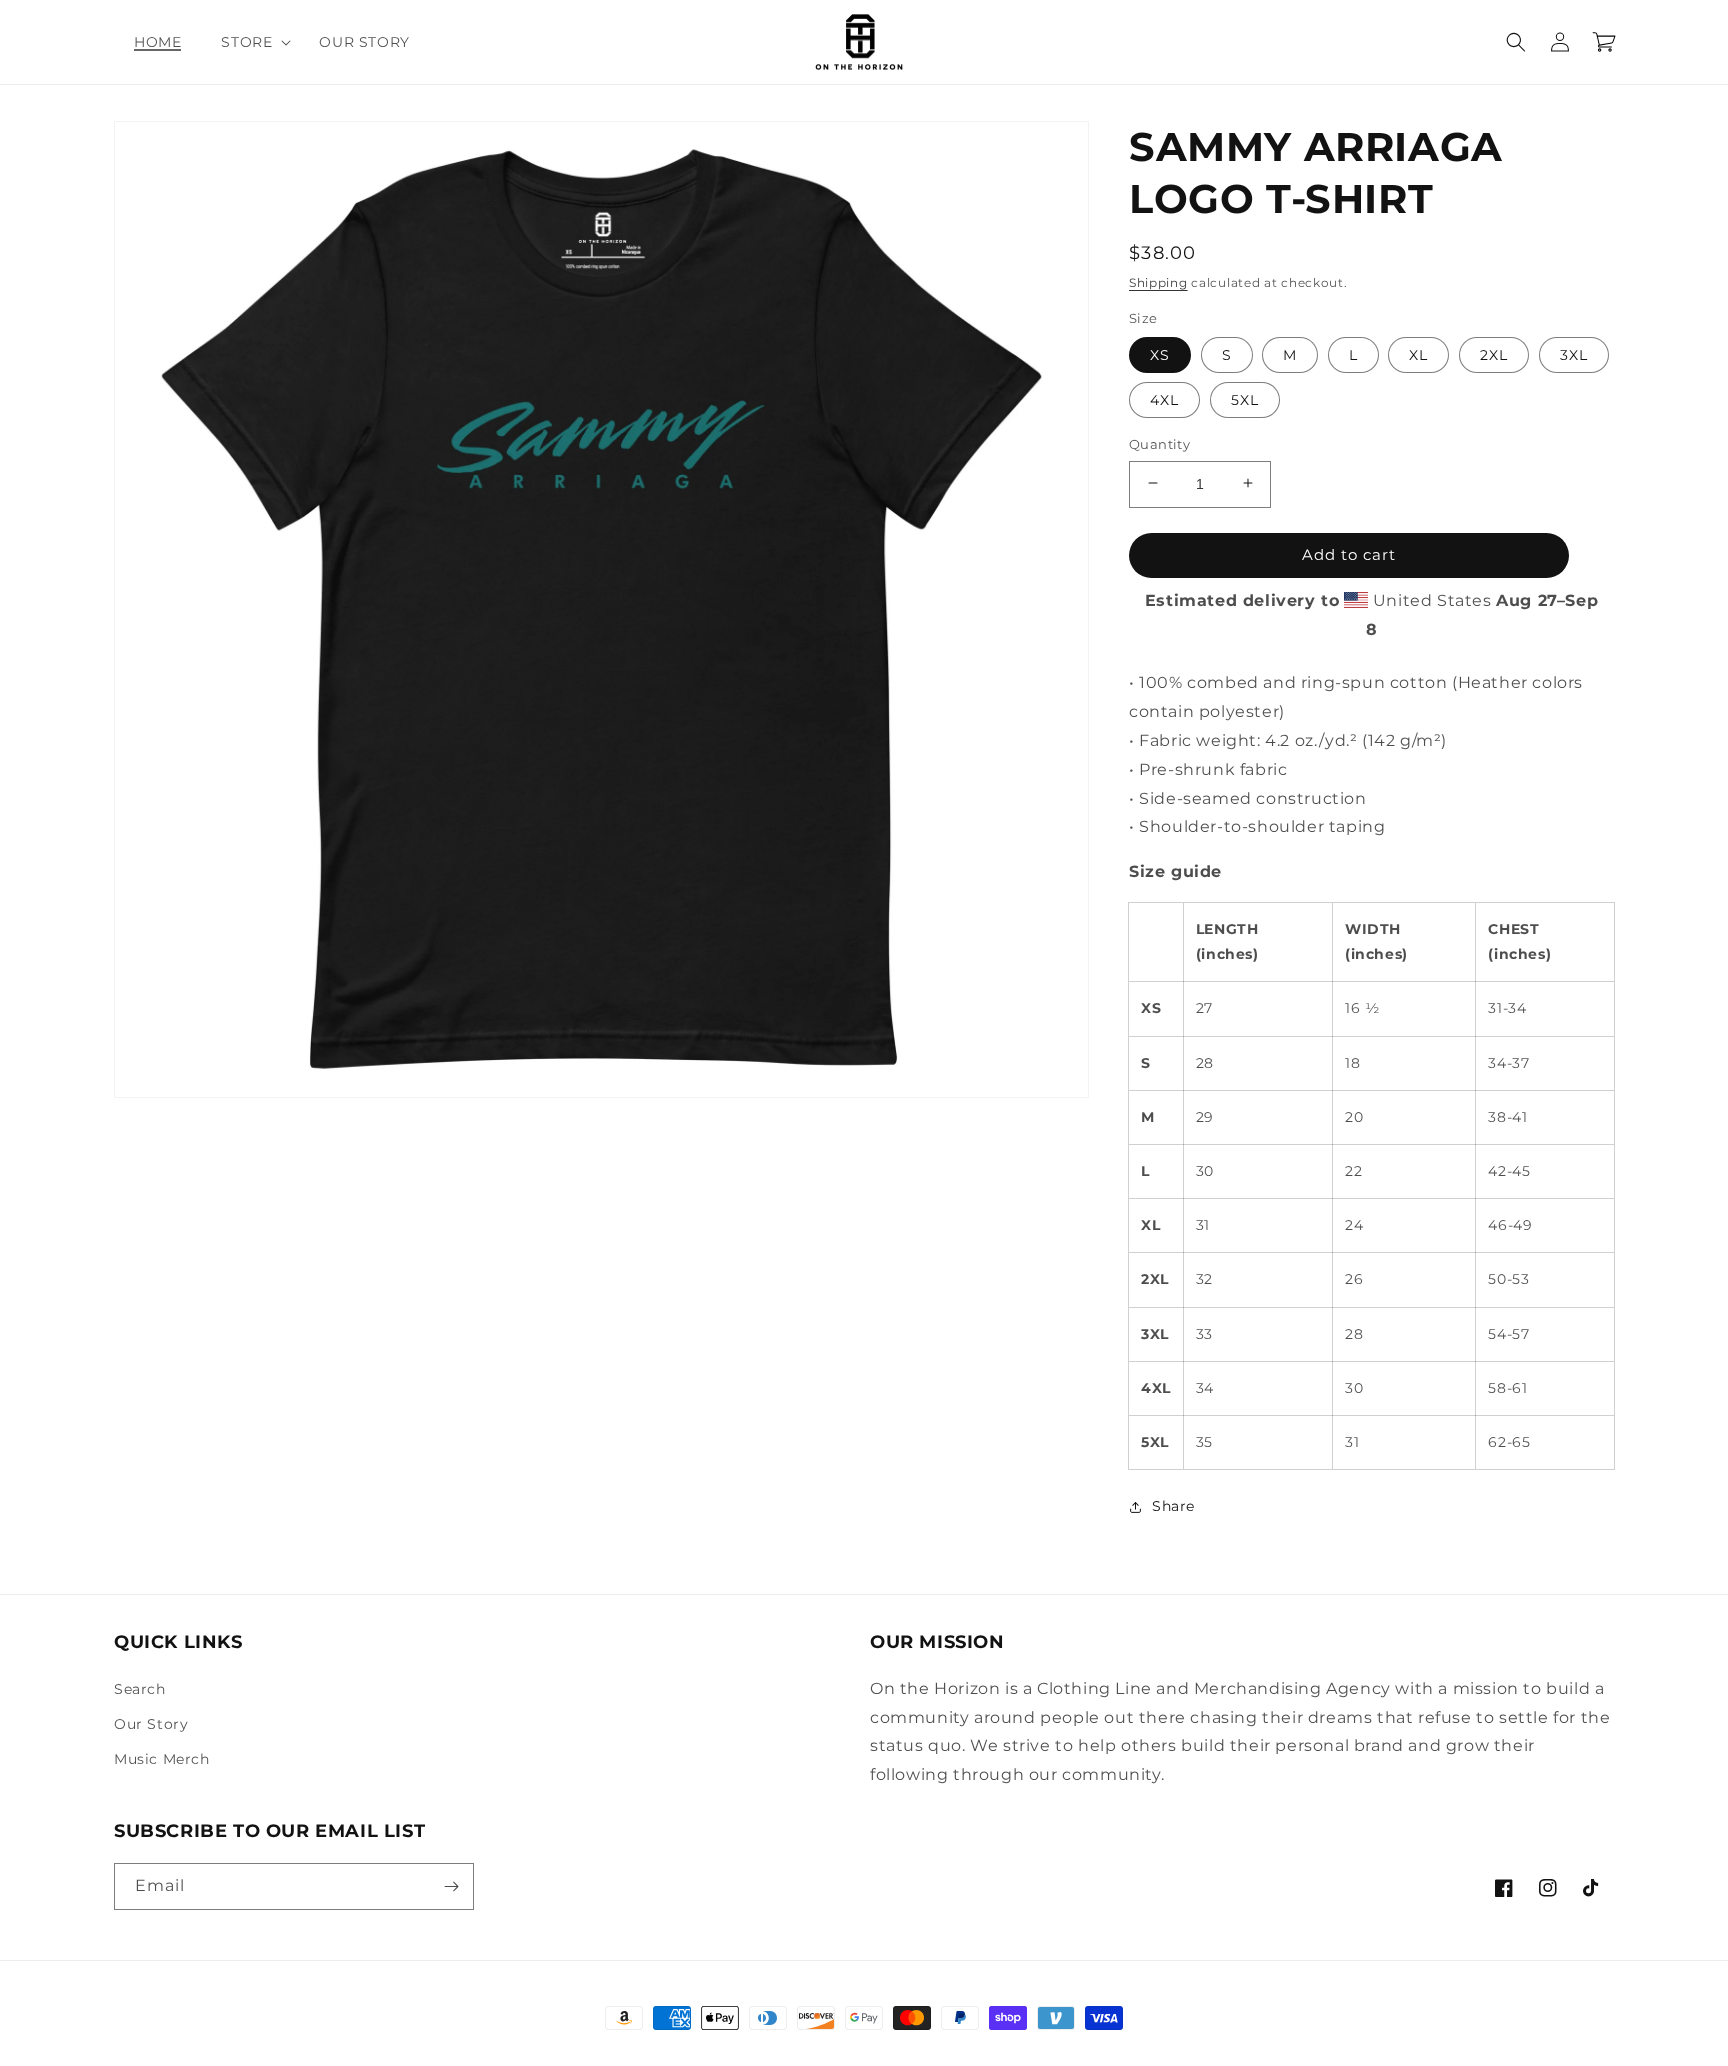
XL (1418, 354)
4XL (1164, 399)
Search (140, 1689)
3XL (1574, 354)
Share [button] (1173, 1506)
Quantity (1159, 443)
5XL (1245, 399)
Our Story (151, 1724)
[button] (250, 42)
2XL (1494, 354)
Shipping (1158, 282)
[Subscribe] (451, 1886)
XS (1160, 354)
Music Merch (162, 1759)
